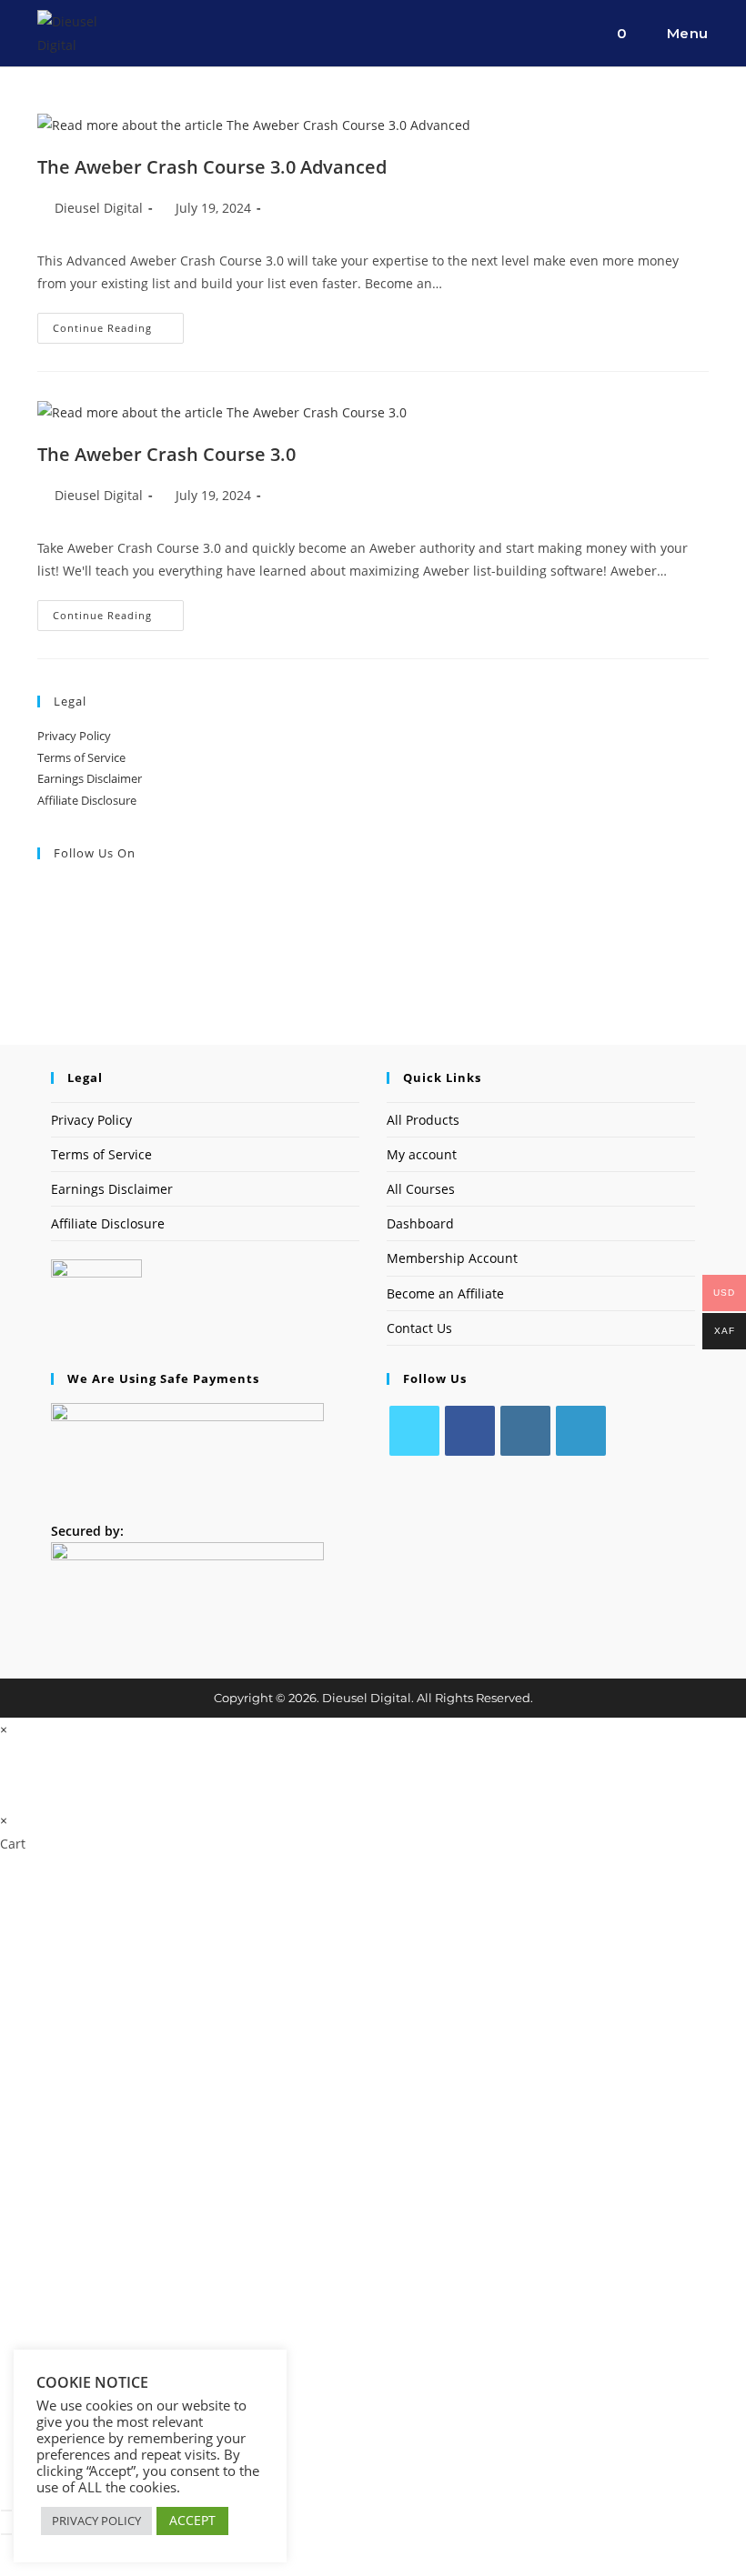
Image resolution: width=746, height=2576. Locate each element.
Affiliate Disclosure (87, 800)
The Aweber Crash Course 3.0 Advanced (212, 167)
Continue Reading (118, 331)
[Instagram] (525, 1431)
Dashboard (420, 1223)
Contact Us (419, 1328)
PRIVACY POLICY (96, 2521)
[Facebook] (470, 1431)
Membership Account (452, 1258)
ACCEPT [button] (192, 2520)
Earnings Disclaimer (90, 778)
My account (422, 1154)
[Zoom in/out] (6, 2511)
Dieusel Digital (99, 208)
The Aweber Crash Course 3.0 (166, 454)
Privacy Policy (74, 736)
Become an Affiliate (445, 1293)
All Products (423, 1120)
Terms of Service (81, 757)
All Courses (421, 1189)
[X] (414, 1431)
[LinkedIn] (581, 1431)
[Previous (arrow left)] (6, 2534)
